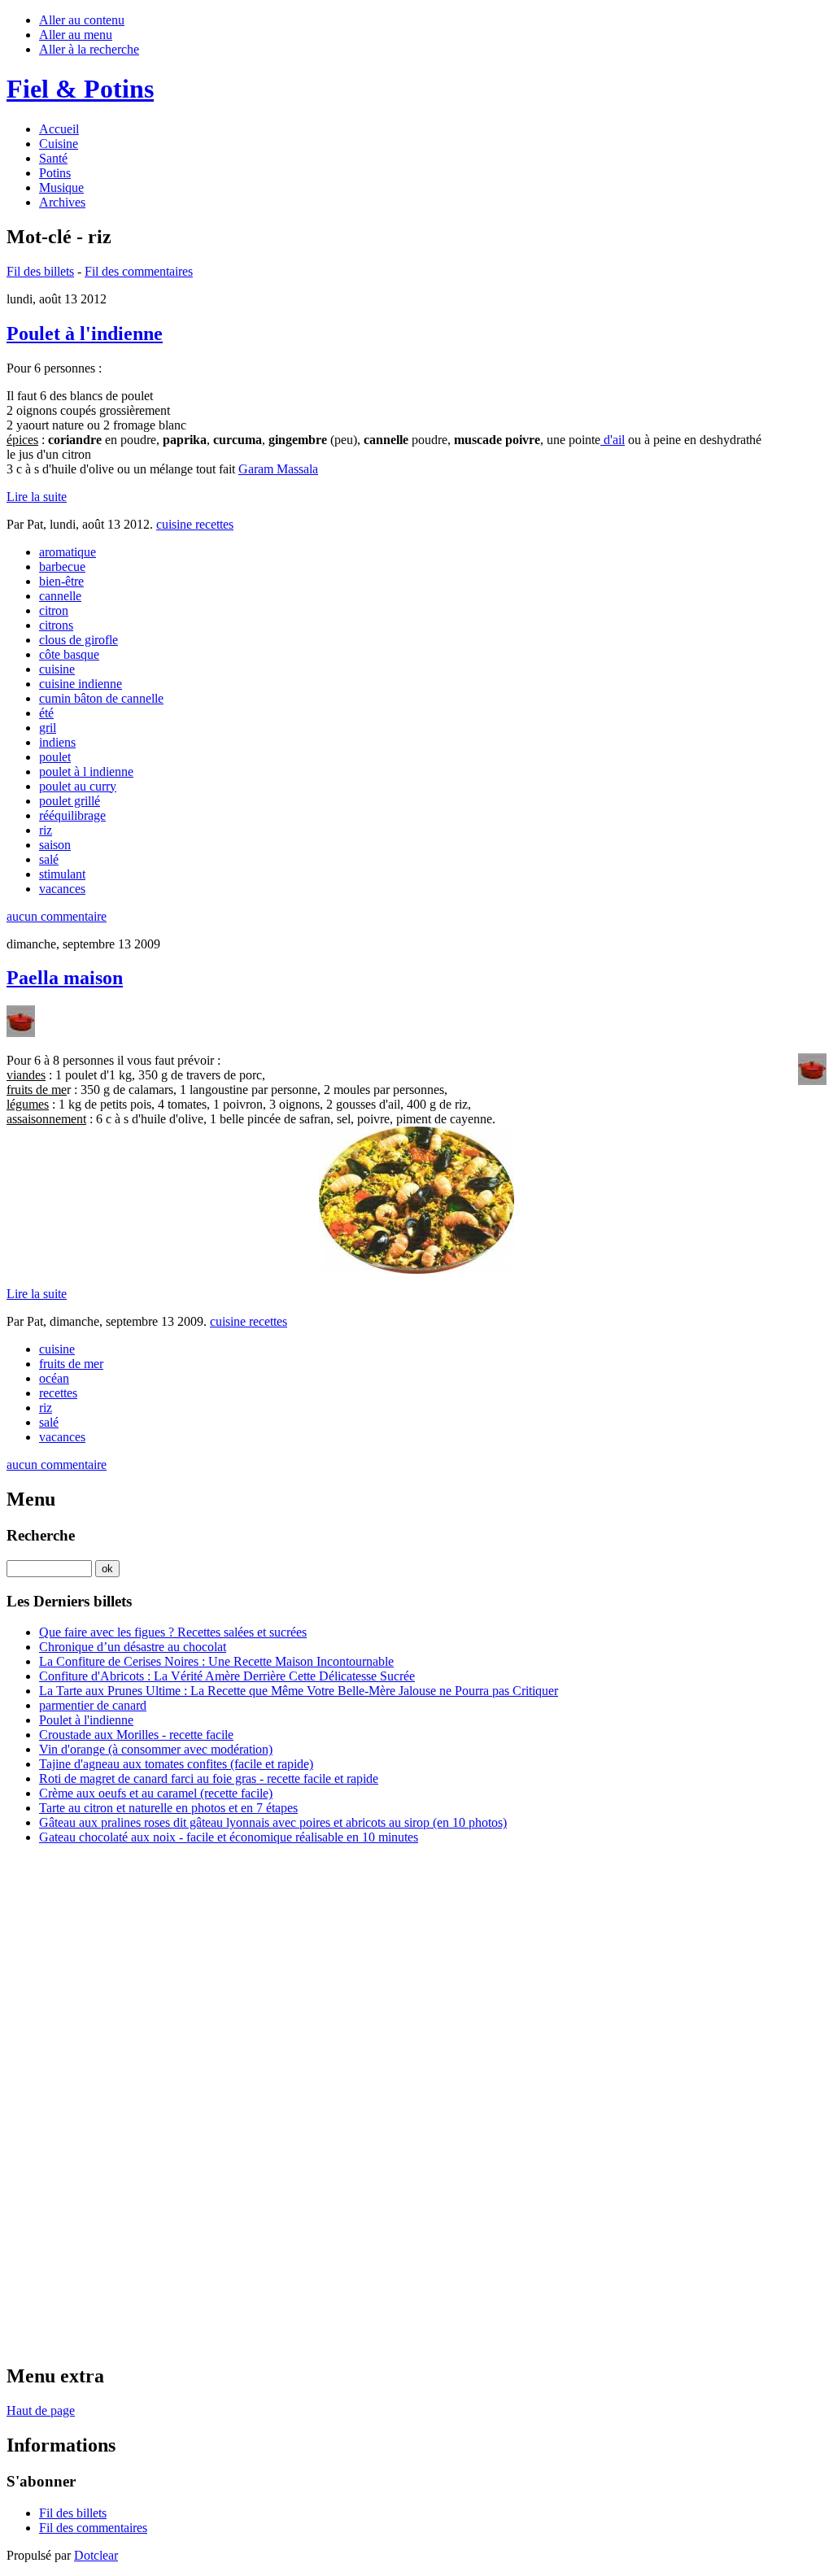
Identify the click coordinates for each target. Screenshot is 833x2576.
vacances (62, 889)
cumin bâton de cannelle (101, 698)
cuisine (57, 669)
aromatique (68, 552)
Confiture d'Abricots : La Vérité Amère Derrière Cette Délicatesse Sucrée (227, 1676)
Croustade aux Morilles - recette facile (136, 1735)
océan (54, 1378)
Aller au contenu (82, 20)
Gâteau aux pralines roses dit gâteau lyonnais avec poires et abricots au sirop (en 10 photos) (273, 1822)
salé (49, 859)
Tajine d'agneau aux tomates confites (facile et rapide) (176, 1764)
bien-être (61, 581)
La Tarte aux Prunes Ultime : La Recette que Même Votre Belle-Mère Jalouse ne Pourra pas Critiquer (299, 1691)
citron (54, 610)
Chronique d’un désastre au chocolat (133, 1647)
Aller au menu (76, 35)
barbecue (62, 567)
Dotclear (96, 2555)
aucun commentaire (57, 916)
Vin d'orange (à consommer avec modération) (156, 1749)
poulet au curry (78, 786)
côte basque (69, 654)
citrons (56, 625)
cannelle (60, 596)
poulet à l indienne (86, 771)
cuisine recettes (195, 524)
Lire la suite (37, 497)
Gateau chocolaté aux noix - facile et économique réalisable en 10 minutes (229, 1837)
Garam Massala (278, 469)
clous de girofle (79, 640)
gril (48, 728)
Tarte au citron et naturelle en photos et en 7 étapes (168, 1808)
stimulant (62, 874)
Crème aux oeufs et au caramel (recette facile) (156, 1793)
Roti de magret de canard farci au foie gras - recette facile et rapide (209, 1778)
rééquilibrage (72, 815)
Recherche (41, 1535)
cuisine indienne (81, 684)
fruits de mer (71, 1364)
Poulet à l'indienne (85, 333)
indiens (57, 742)
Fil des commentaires (139, 271)
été (46, 713)
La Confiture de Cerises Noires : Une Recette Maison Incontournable (216, 1661)
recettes (58, 1393)
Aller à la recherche (89, 49)
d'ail (613, 440)
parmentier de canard (93, 1705)
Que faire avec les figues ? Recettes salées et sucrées (173, 1632)
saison (55, 845)
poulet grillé (70, 801)
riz (46, 830)
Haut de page (41, 2410)
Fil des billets (40, 271)
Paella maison (65, 978)
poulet (55, 757)
